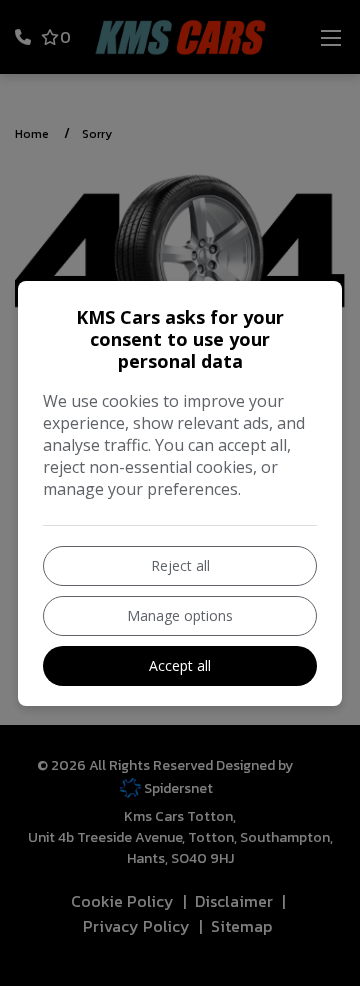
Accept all (180, 665)
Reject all (180, 565)
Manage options (180, 615)
